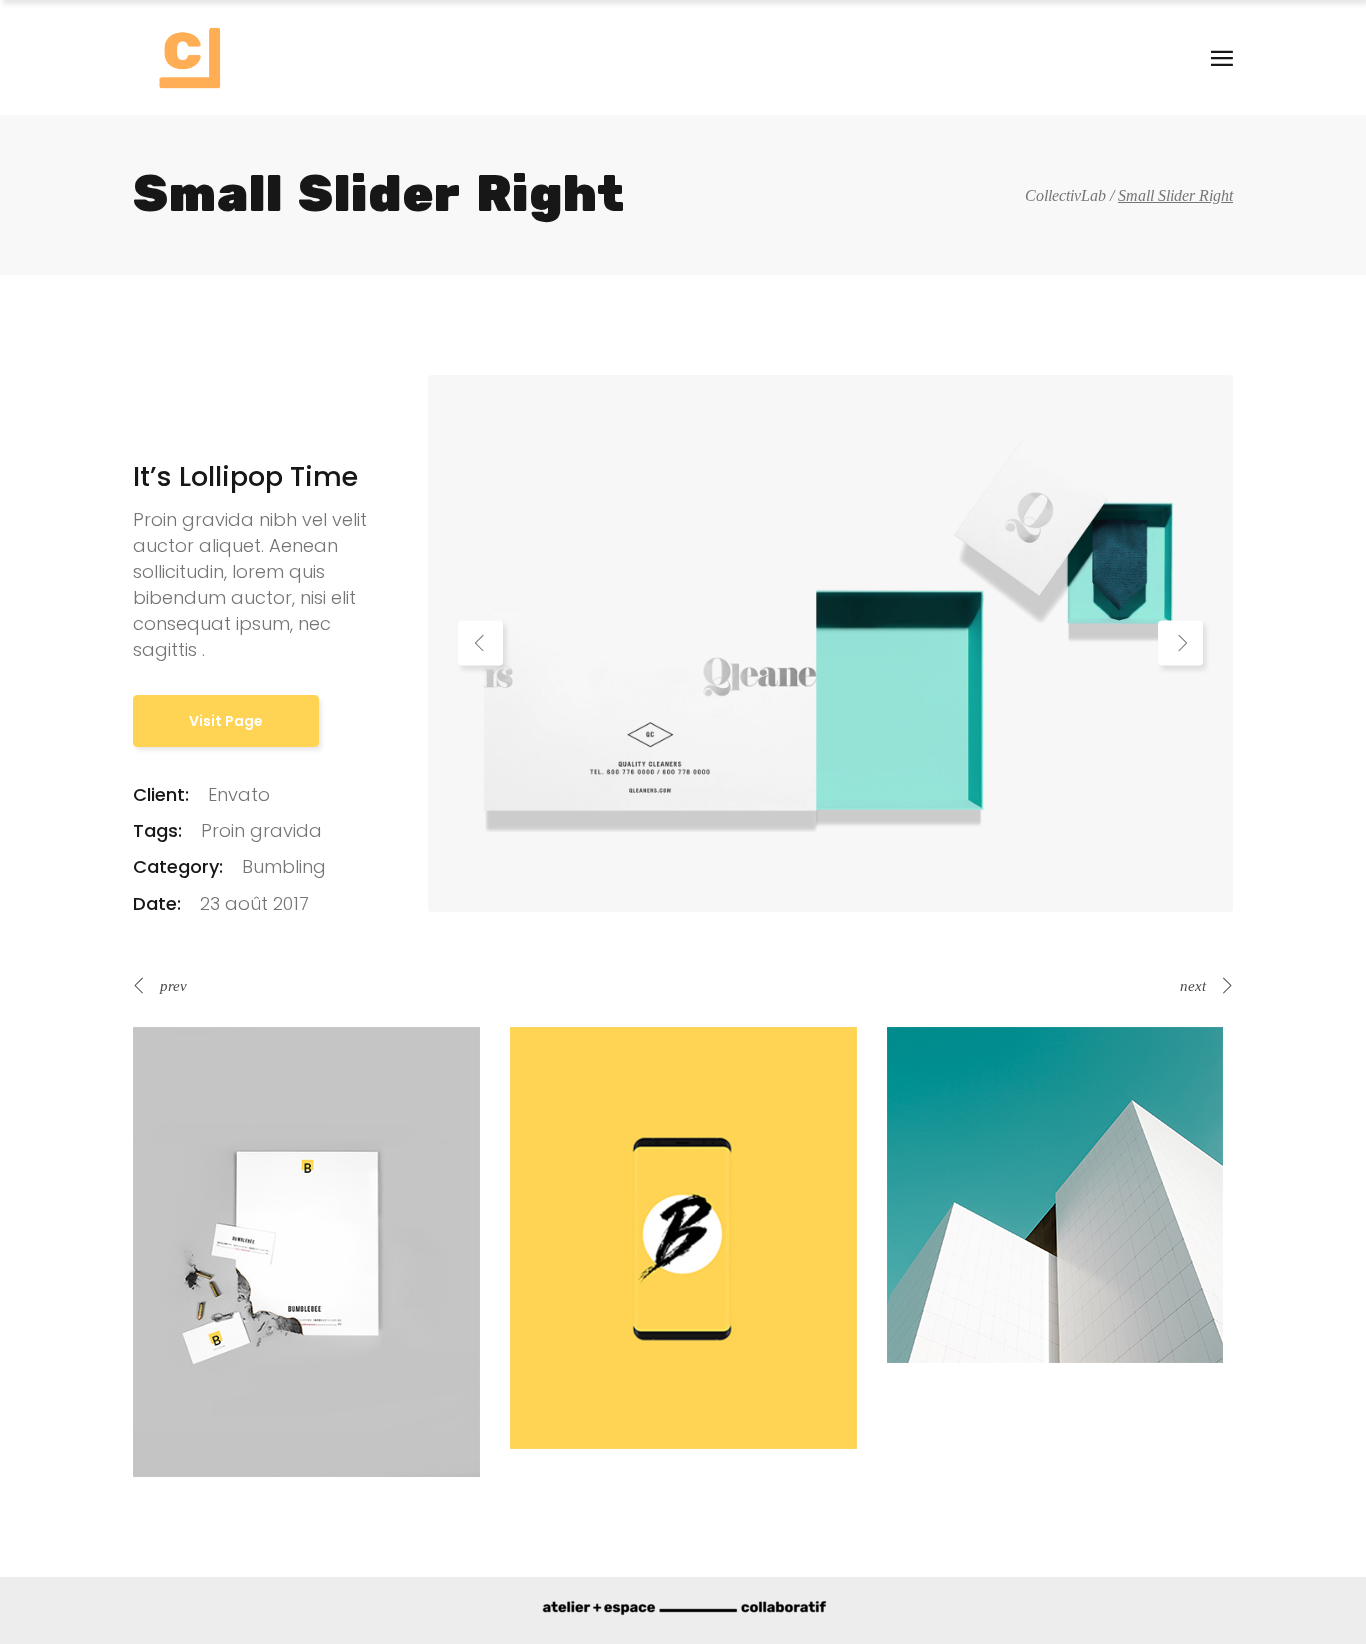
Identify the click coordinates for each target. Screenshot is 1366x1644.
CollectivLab (1065, 196)
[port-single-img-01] (830, 642)
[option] (830, 643)
